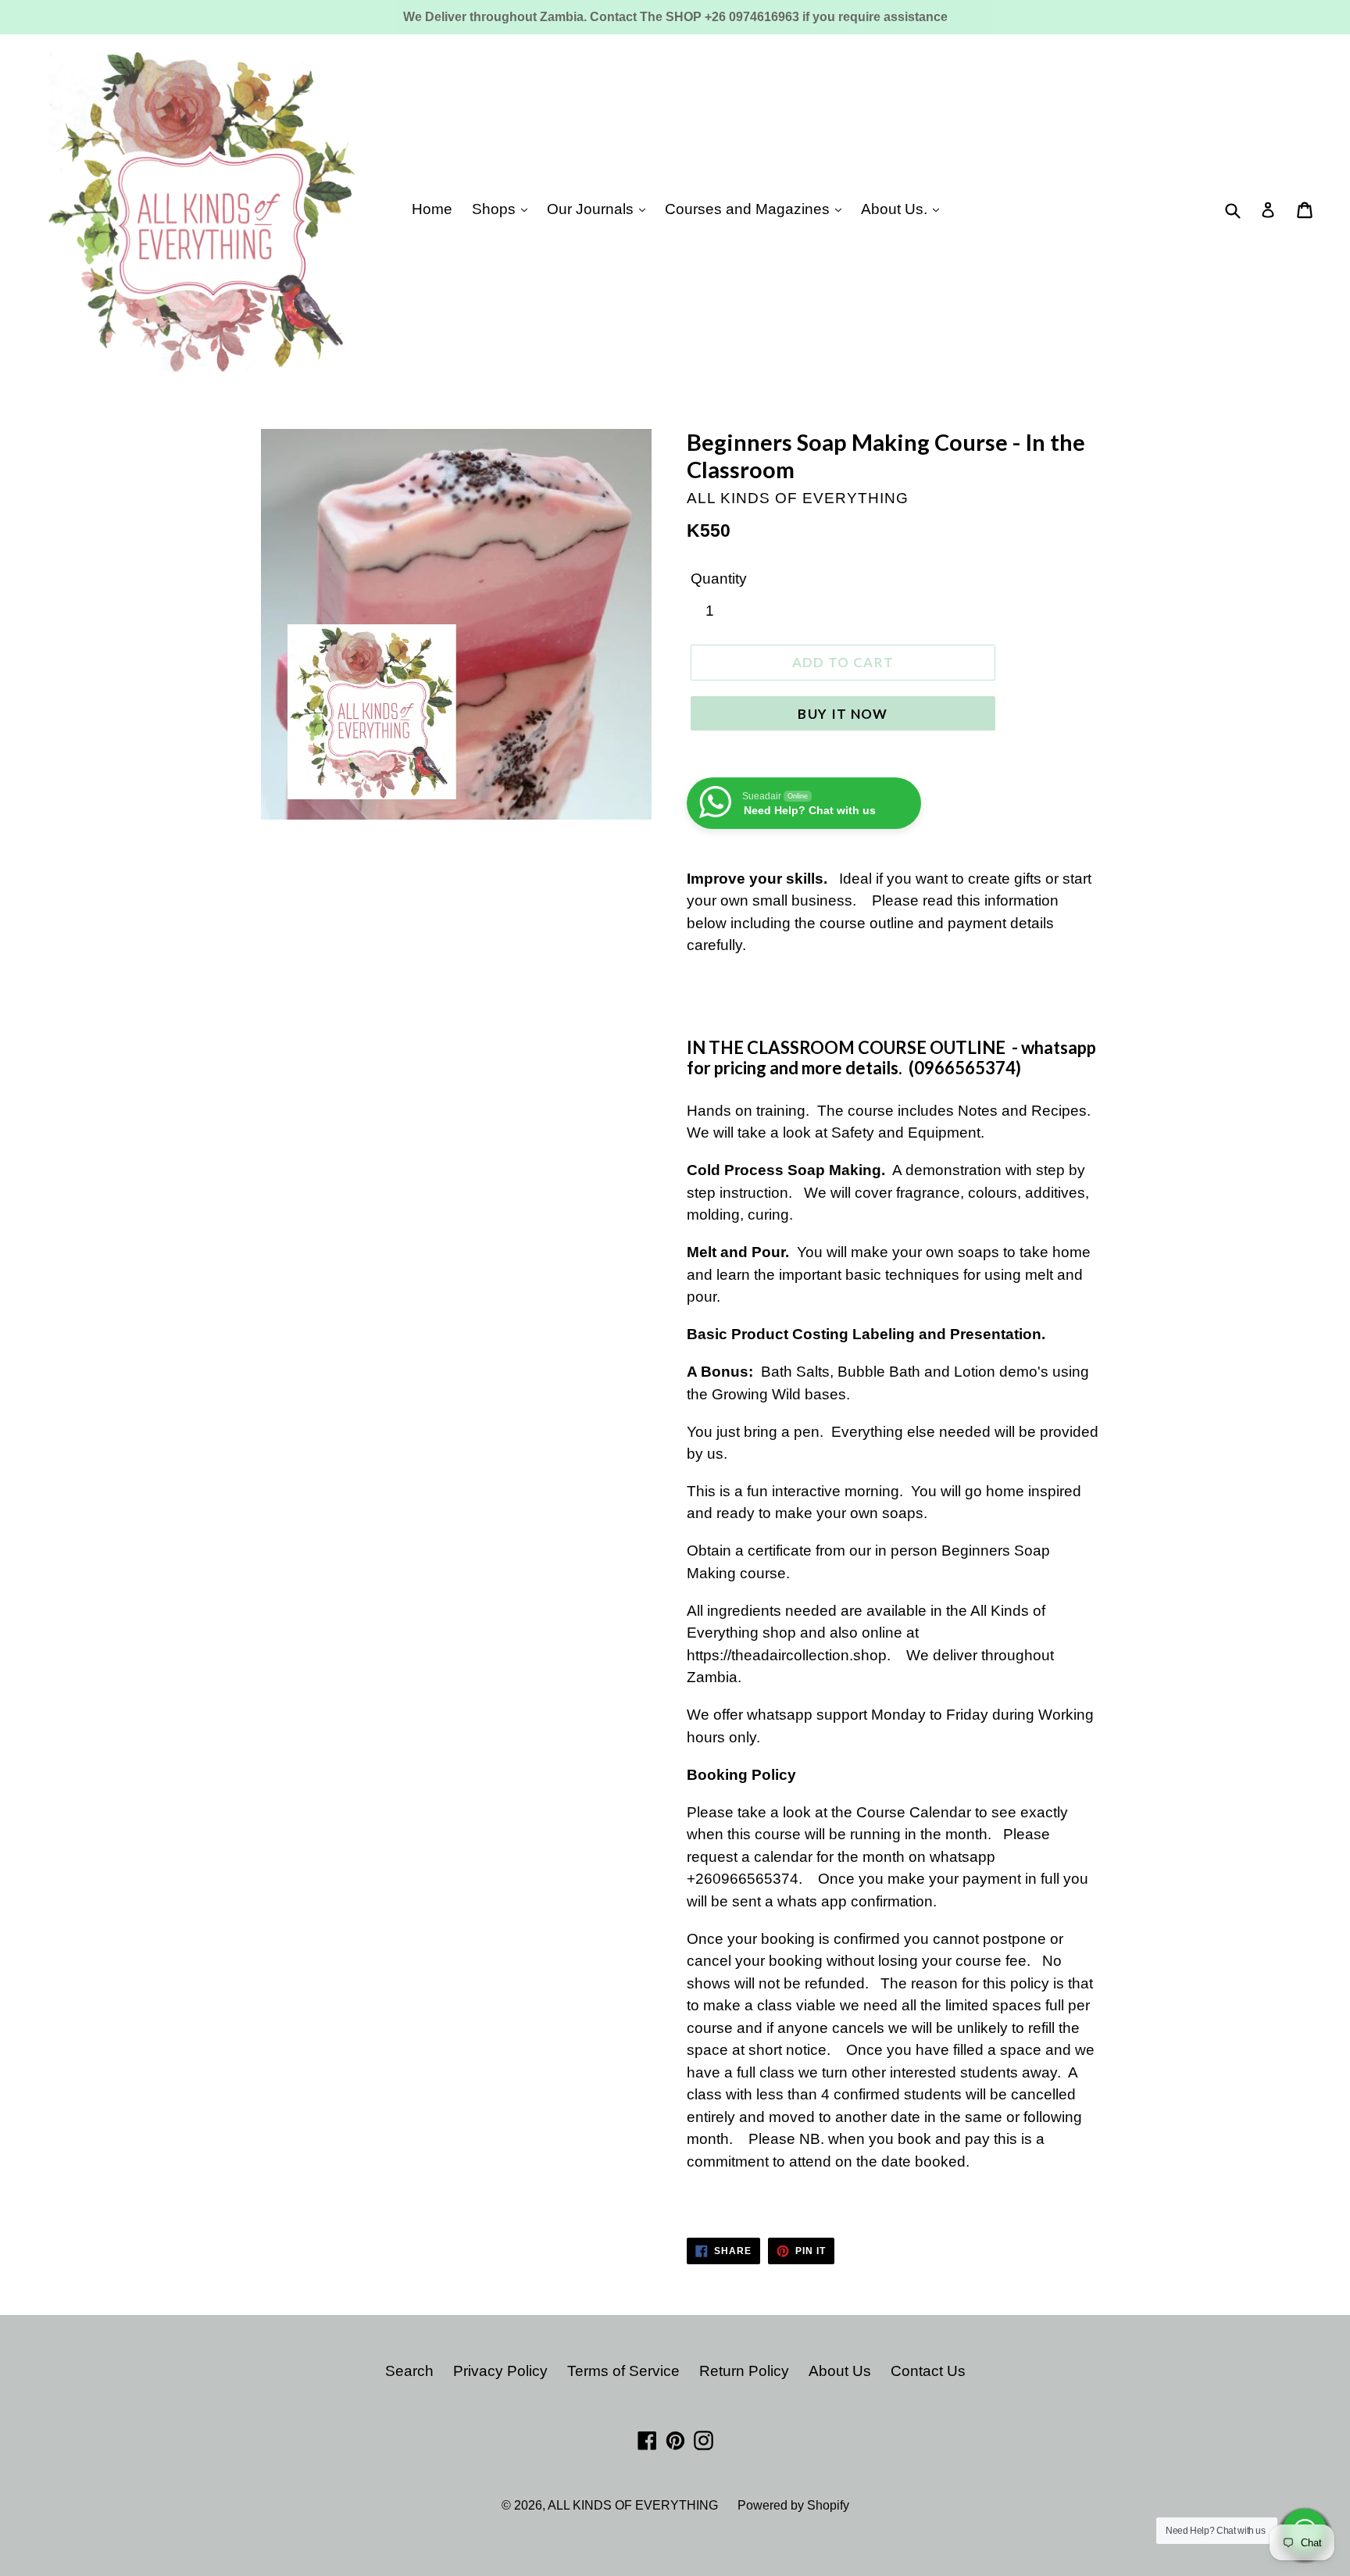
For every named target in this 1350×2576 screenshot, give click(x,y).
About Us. (896, 209)
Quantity (719, 579)
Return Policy (744, 2371)
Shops (496, 209)
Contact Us (928, 2371)
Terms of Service (623, 2371)
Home (432, 209)
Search (409, 2371)
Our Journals (592, 209)
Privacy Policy (500, 2371)
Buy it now (843, 714)
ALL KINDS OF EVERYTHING (633, 2505)
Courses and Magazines (749, 209)
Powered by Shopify (793, 2505)
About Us (840, 2371)
